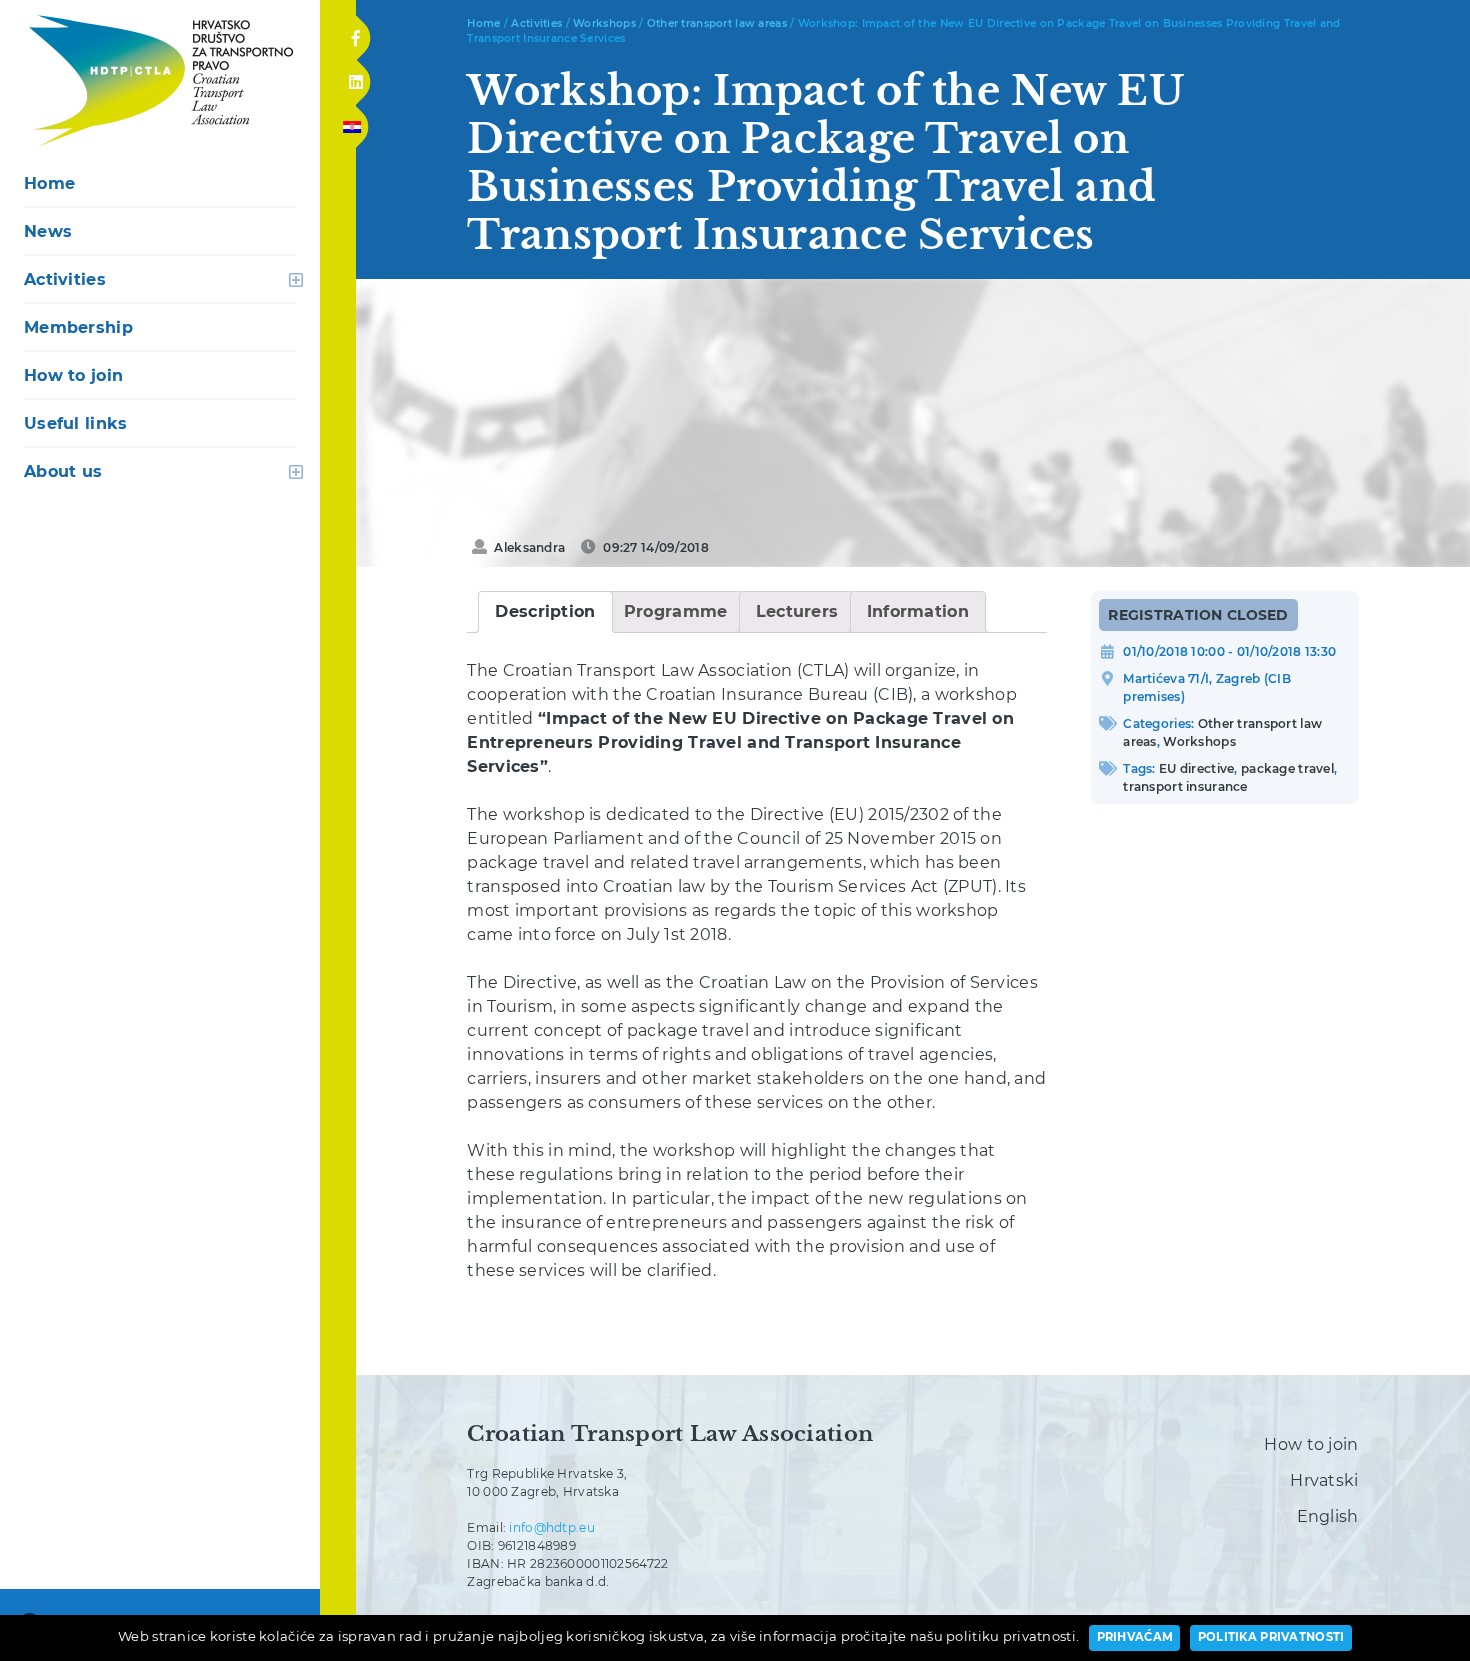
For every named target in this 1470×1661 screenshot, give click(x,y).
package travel (1287, 768)
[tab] (545, 612)
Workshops (604, 23)
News (48, 231)
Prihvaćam (1135, 1637)
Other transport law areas (717, 23)
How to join (73, 375)
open (296, 280)
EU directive (1196, 768)
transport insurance (1185, 786)
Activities (65, 279)
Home (49, 183)
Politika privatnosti (1271, 1637)
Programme (676, 611)
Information (918, 611)
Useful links (75, 423)
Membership (78, 327)
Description (545, 611)
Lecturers (797, 611)
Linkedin (355, 76)
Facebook (355, 32)
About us (63, 471)
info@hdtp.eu (551, 1527)
